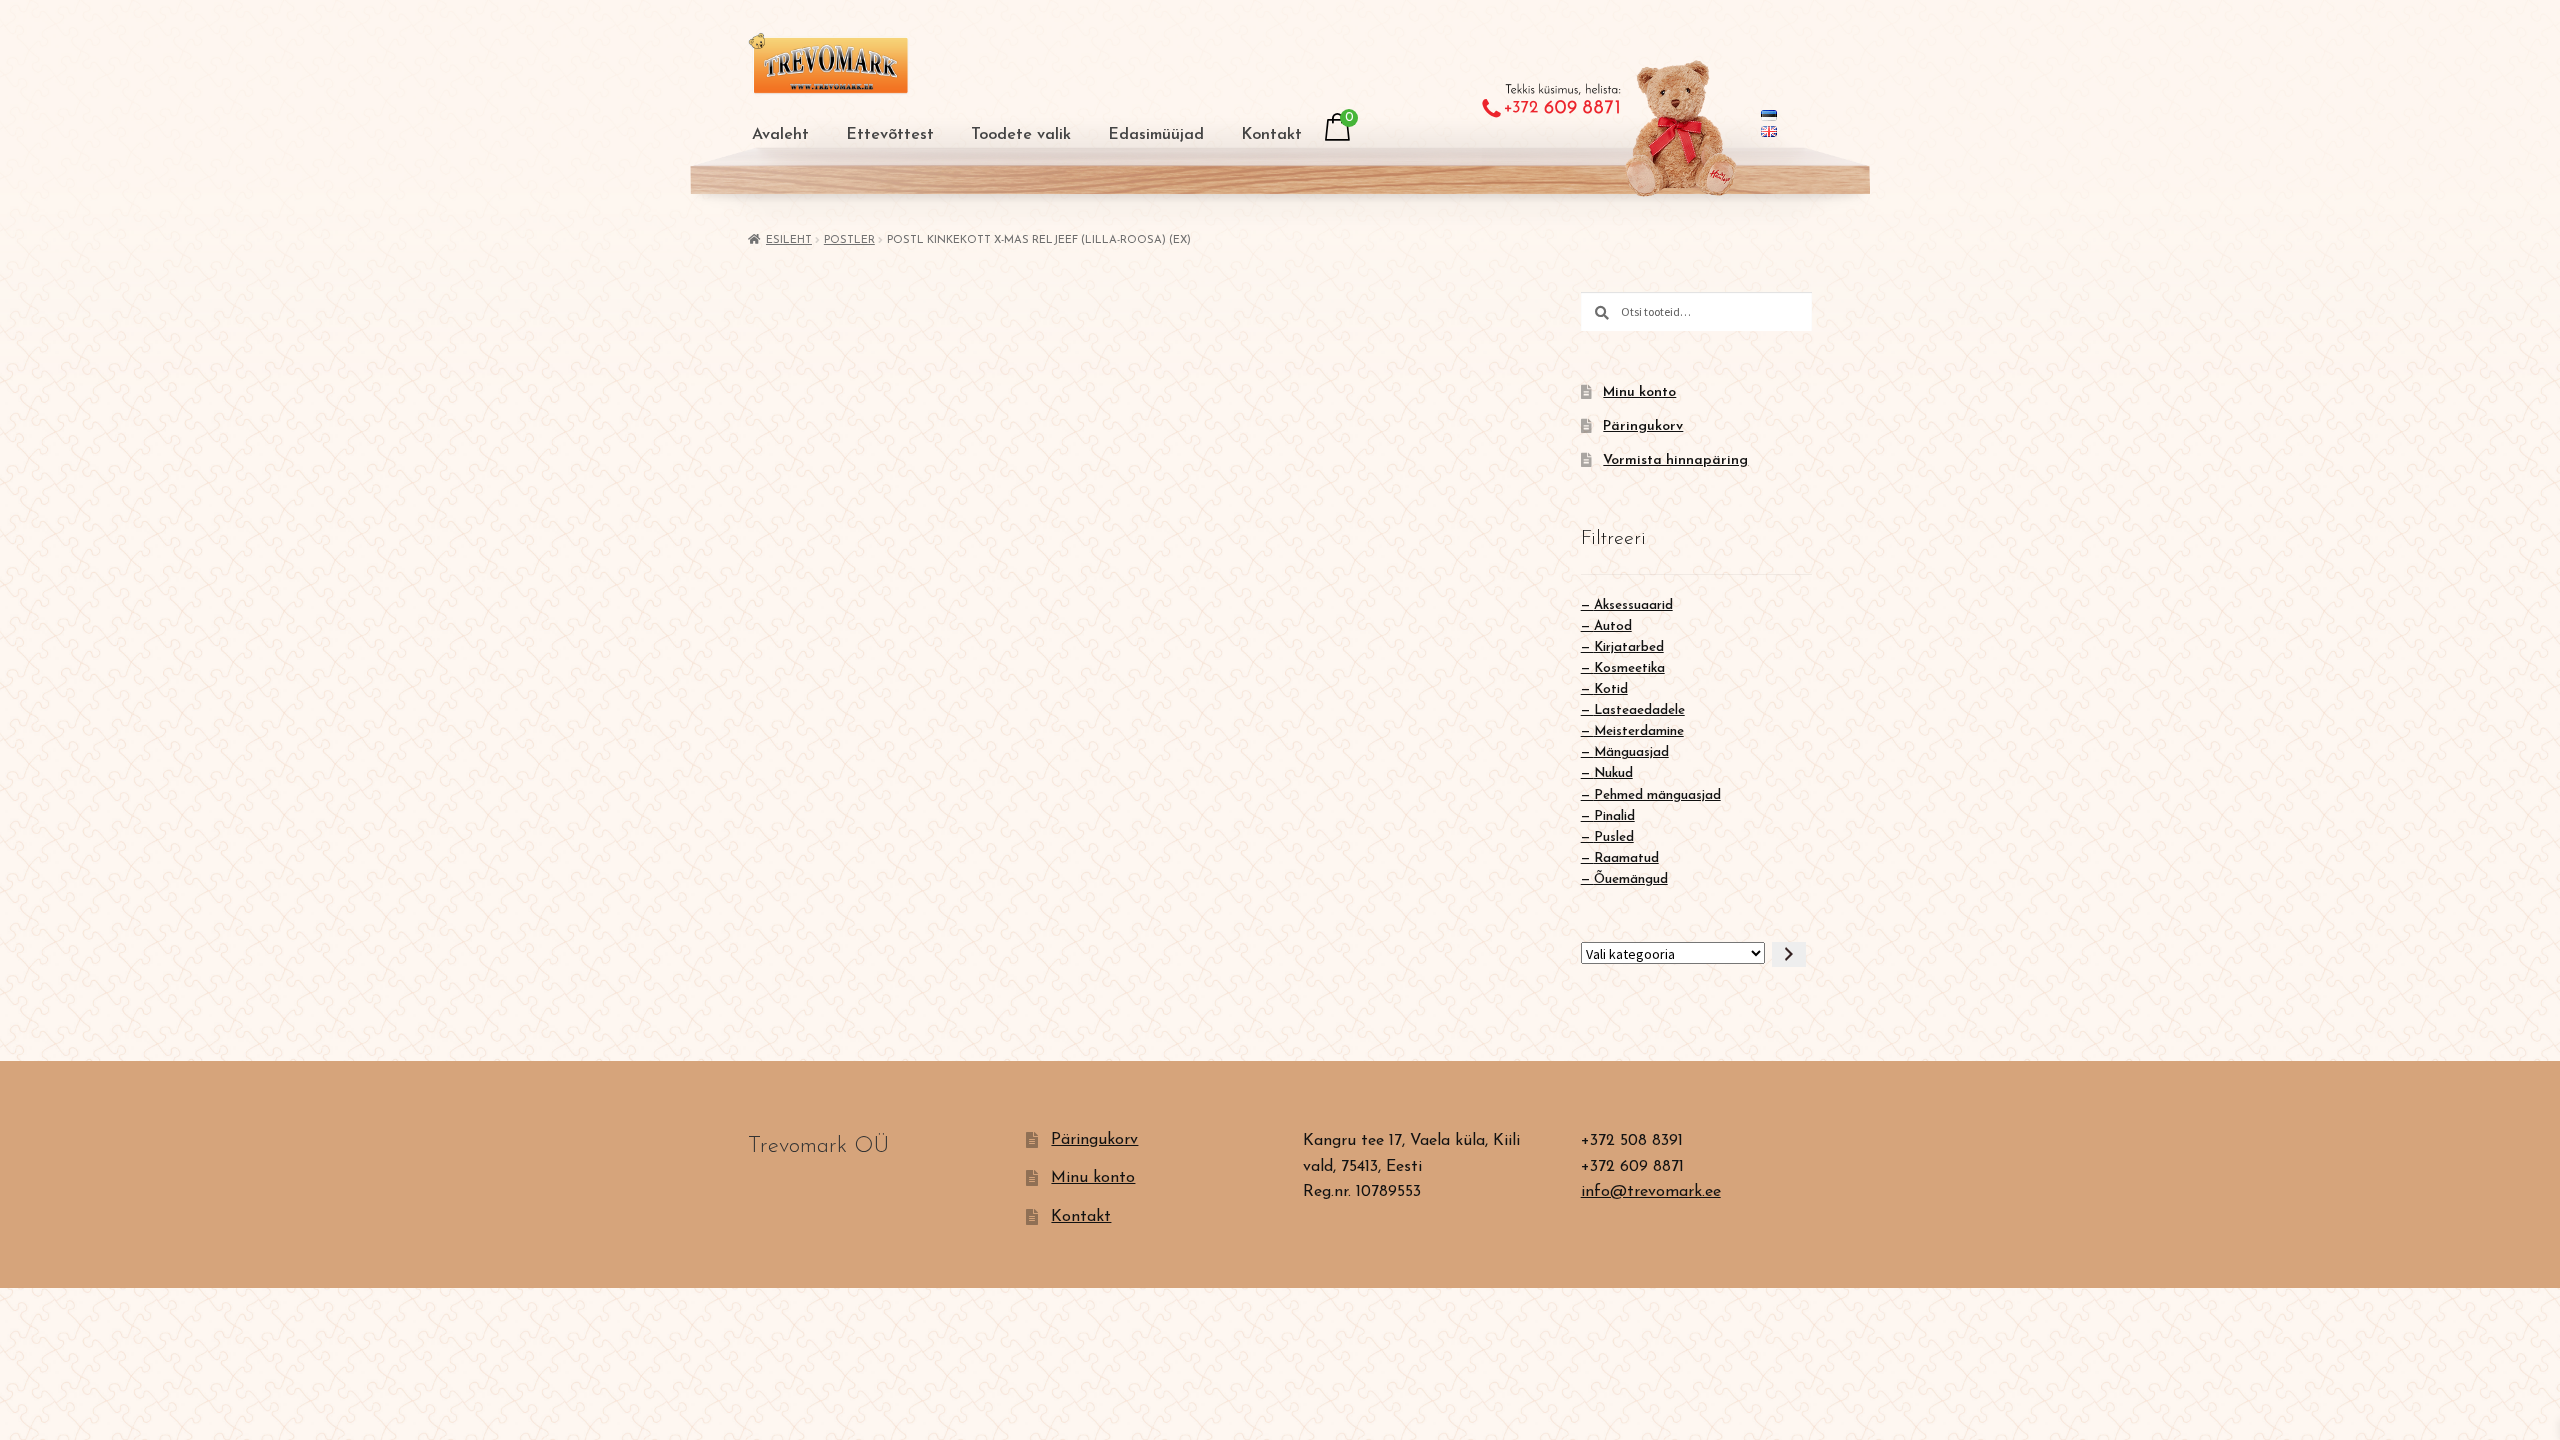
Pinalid (1614, 816)
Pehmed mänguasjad (1657, 795)
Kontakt (1271, 135)
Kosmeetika (1629, 668)
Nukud (1613, 773)
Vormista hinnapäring (1675, 460)
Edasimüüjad (1156, 135)
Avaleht (780, 135)
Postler (849, 240)
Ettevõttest (890, 135)
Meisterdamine (1639, 731)
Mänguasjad (1631, 752)
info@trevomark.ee (1651, 1192)
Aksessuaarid (1633, 605)
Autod (1613, 626)
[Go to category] (1789, 955)
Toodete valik (1021, 135)
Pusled (1614, 837)
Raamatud (1626, 858)
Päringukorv (1643, 426)
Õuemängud (1631, 879)
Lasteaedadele (1639, 710)
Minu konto (1639, 392)
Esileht (789, 240)
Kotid (1611, 689)
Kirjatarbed (1629, 647)
